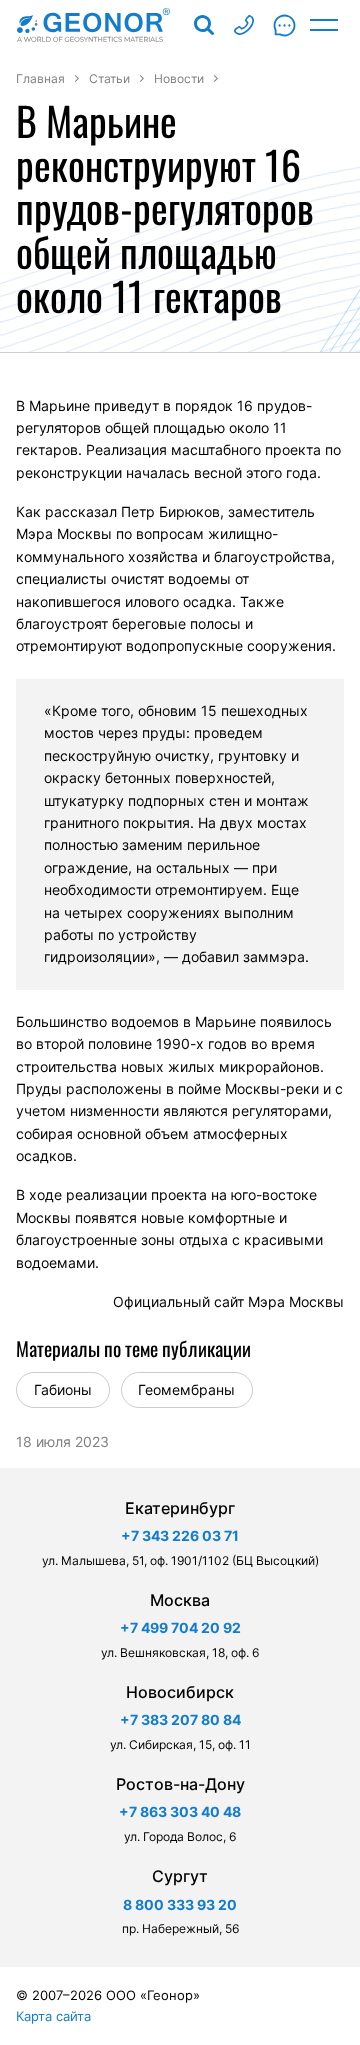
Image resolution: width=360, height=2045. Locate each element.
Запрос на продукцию (284, 25)
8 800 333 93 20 (244, 25)
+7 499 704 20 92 (180, 1627)
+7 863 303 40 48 (180, 1811)
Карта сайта (53, 2016)
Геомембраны (186, 1389)
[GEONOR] (93, 25)
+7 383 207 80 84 (180, 1719)
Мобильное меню (324, 25)
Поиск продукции (204, 25)
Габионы (63, 1389)
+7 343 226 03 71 (180, 1535)
